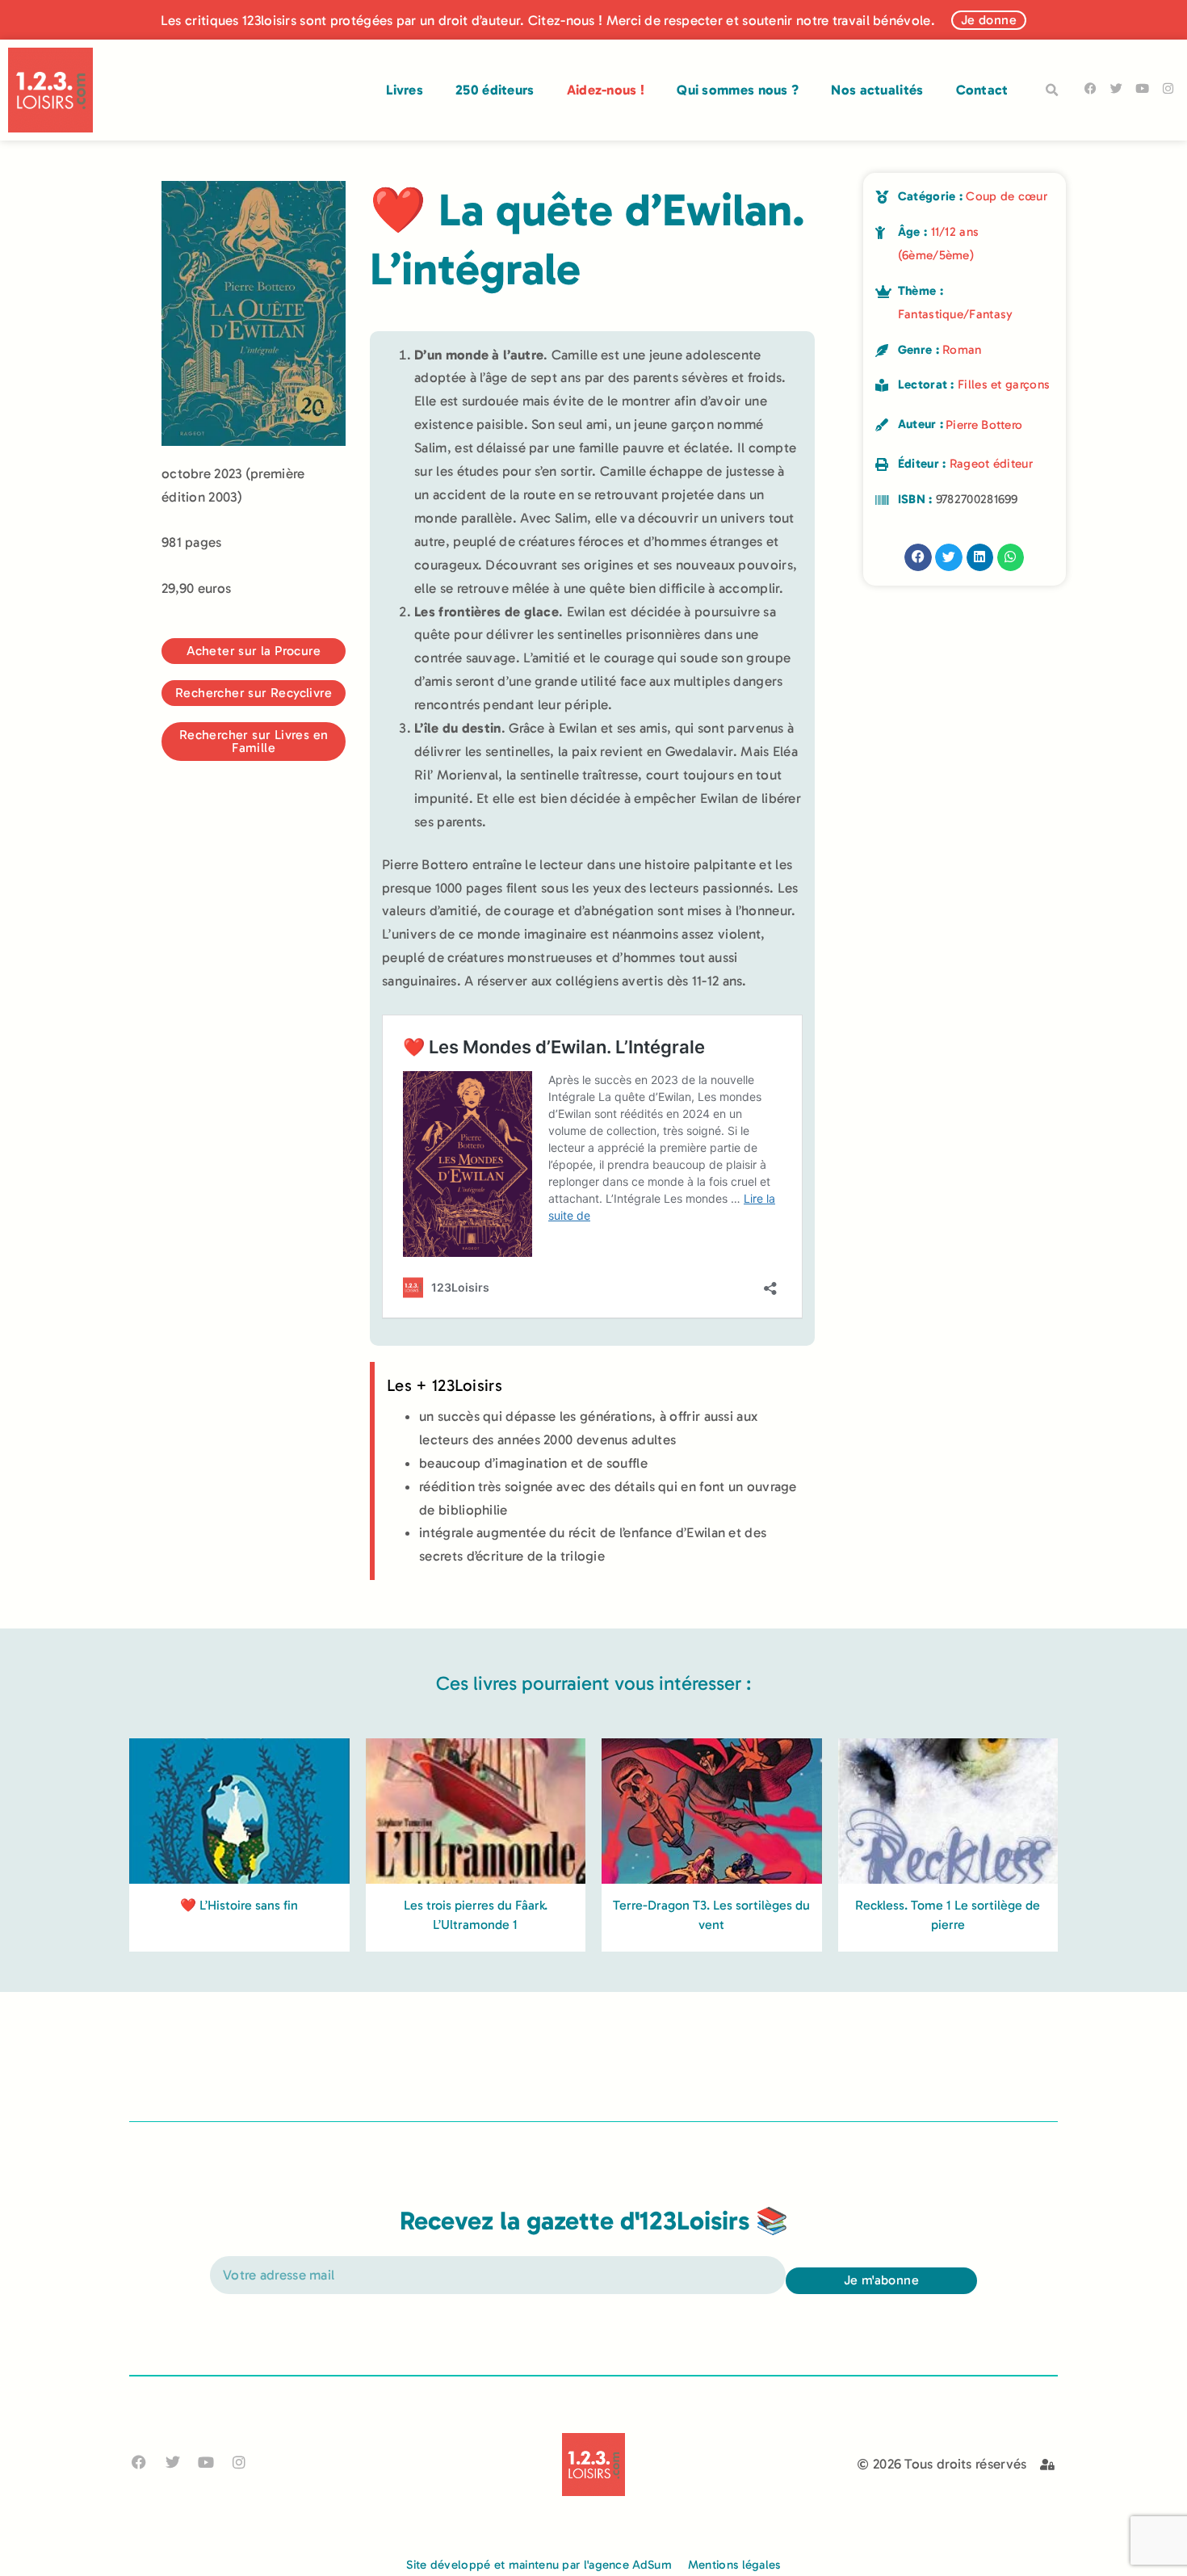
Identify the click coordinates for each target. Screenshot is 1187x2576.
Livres (405, 90)
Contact (982, 90)
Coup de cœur (1007, 196)
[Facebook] (1091, 88)
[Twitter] (1116, 88)
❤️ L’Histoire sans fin (239, 1905)
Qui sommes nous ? (738, 90)
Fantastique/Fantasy (956, 314)
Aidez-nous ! (606, 90)
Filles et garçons (1004, 385)
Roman (962, 350)
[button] (1052, 90)
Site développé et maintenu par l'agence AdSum (539, 2565)
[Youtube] (1142, 88)
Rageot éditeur (991, 464)
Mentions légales (734, 2565)
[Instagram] (1168, 88)
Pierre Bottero (984, 425)
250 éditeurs (495, 90)
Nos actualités (877, 90)
